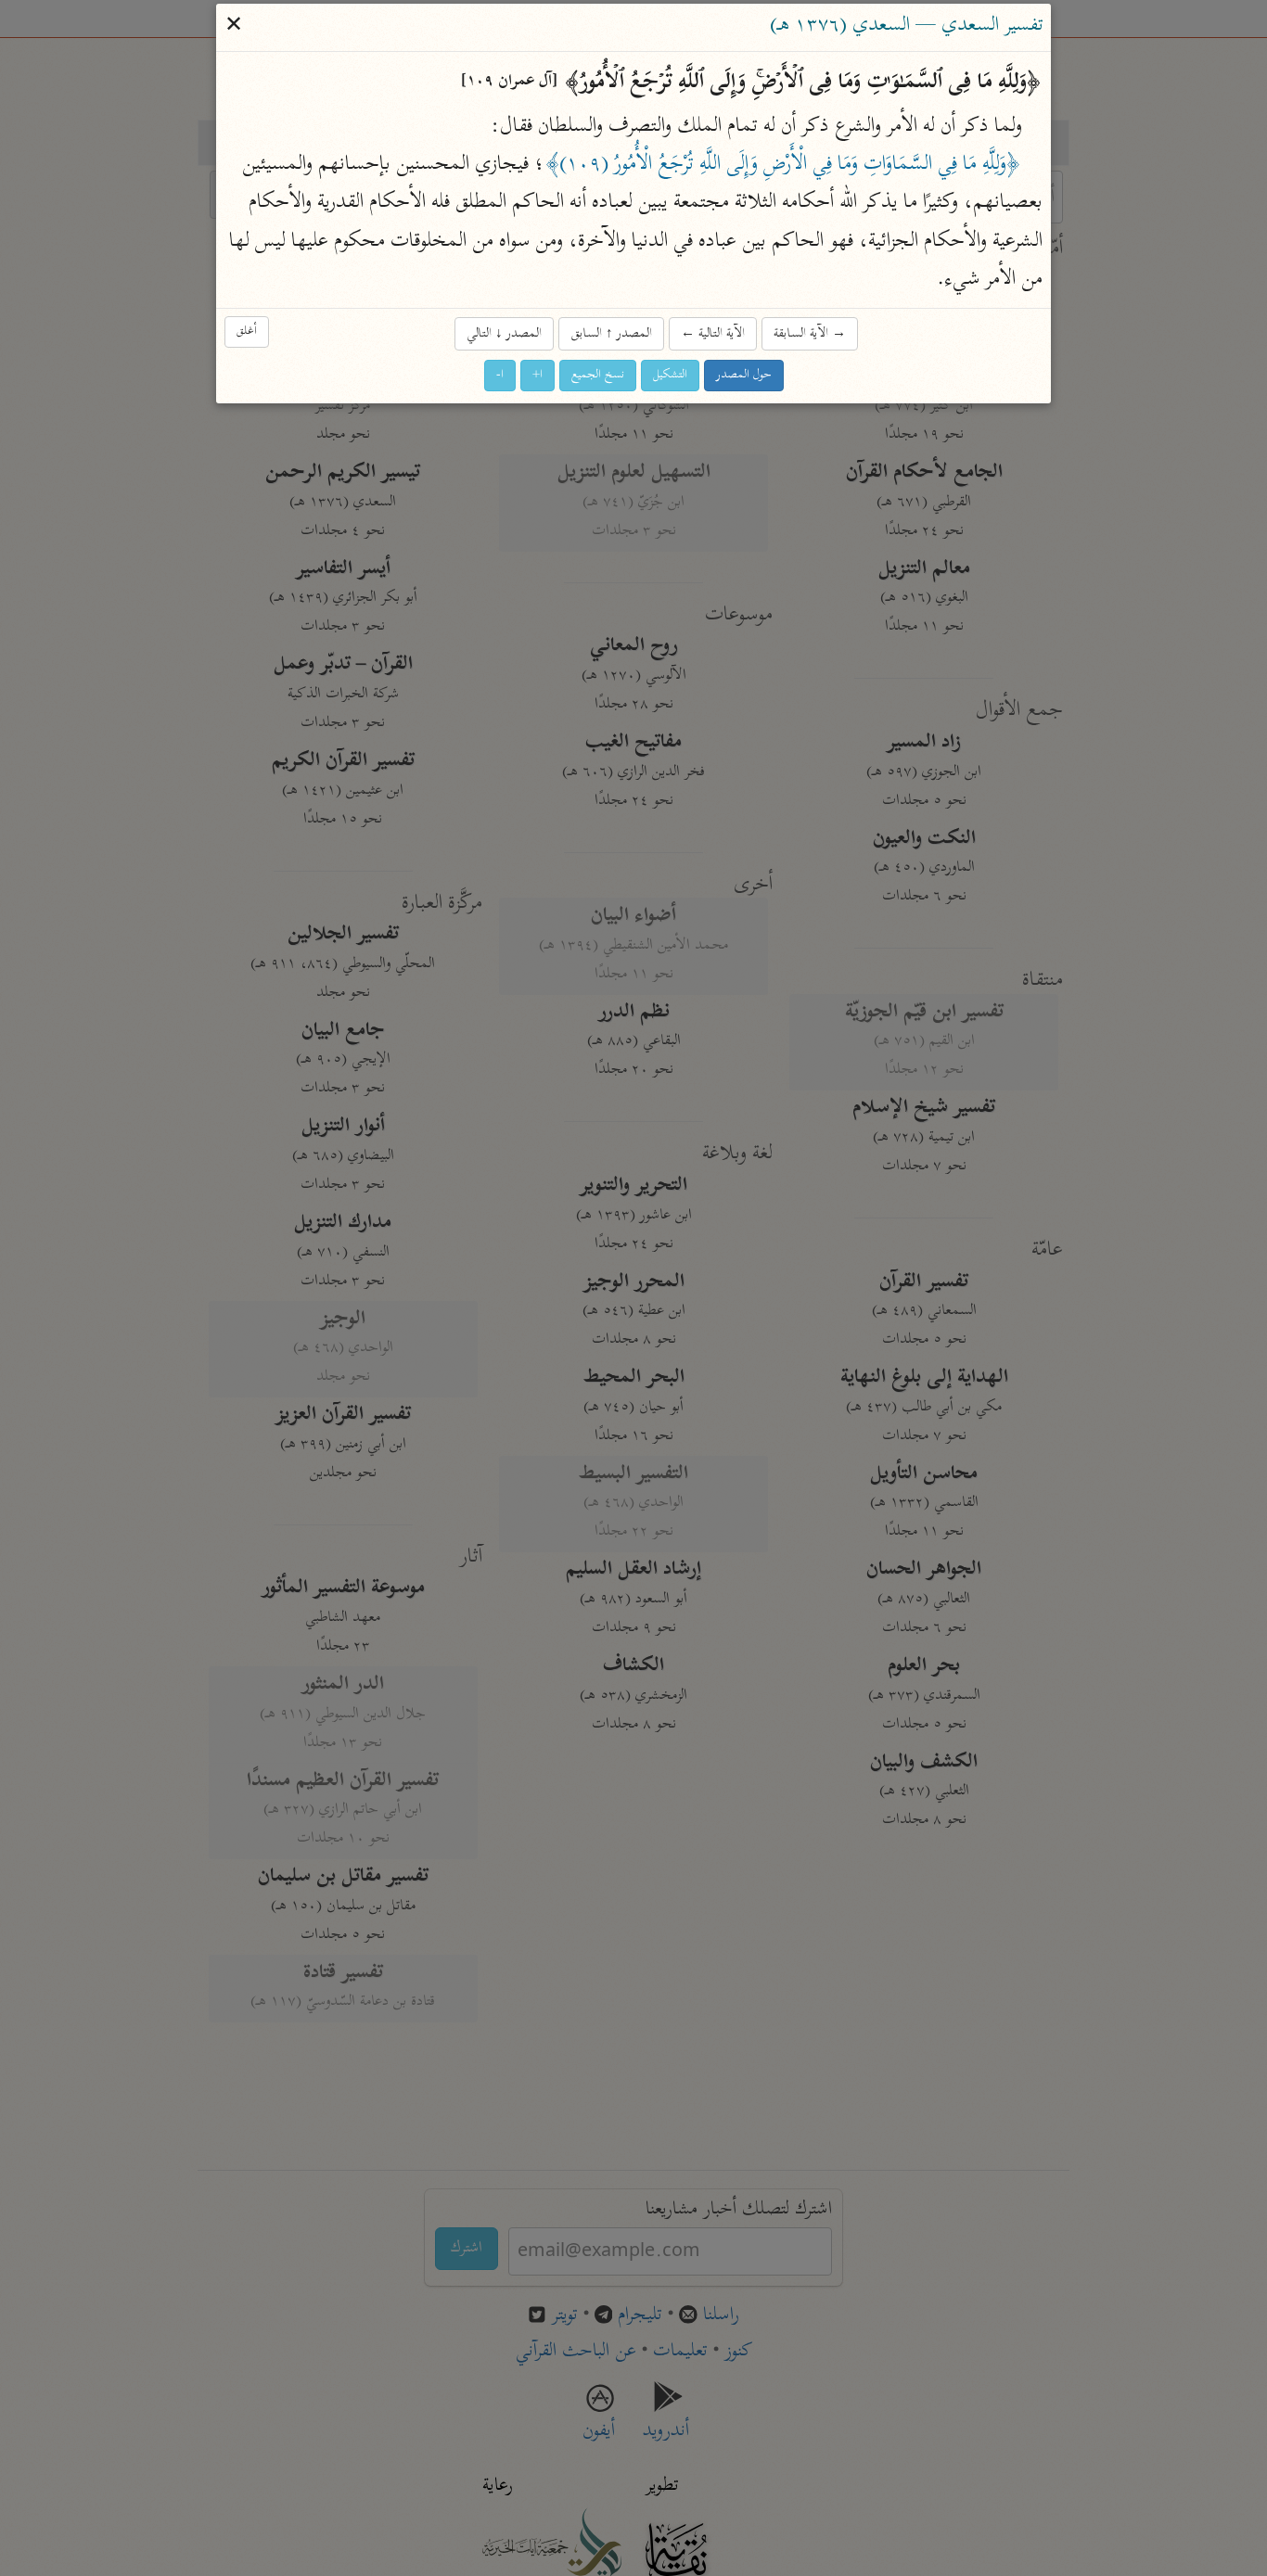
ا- (500, 376)
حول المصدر (744, 376)
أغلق (247, 332)
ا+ (538, 376)
